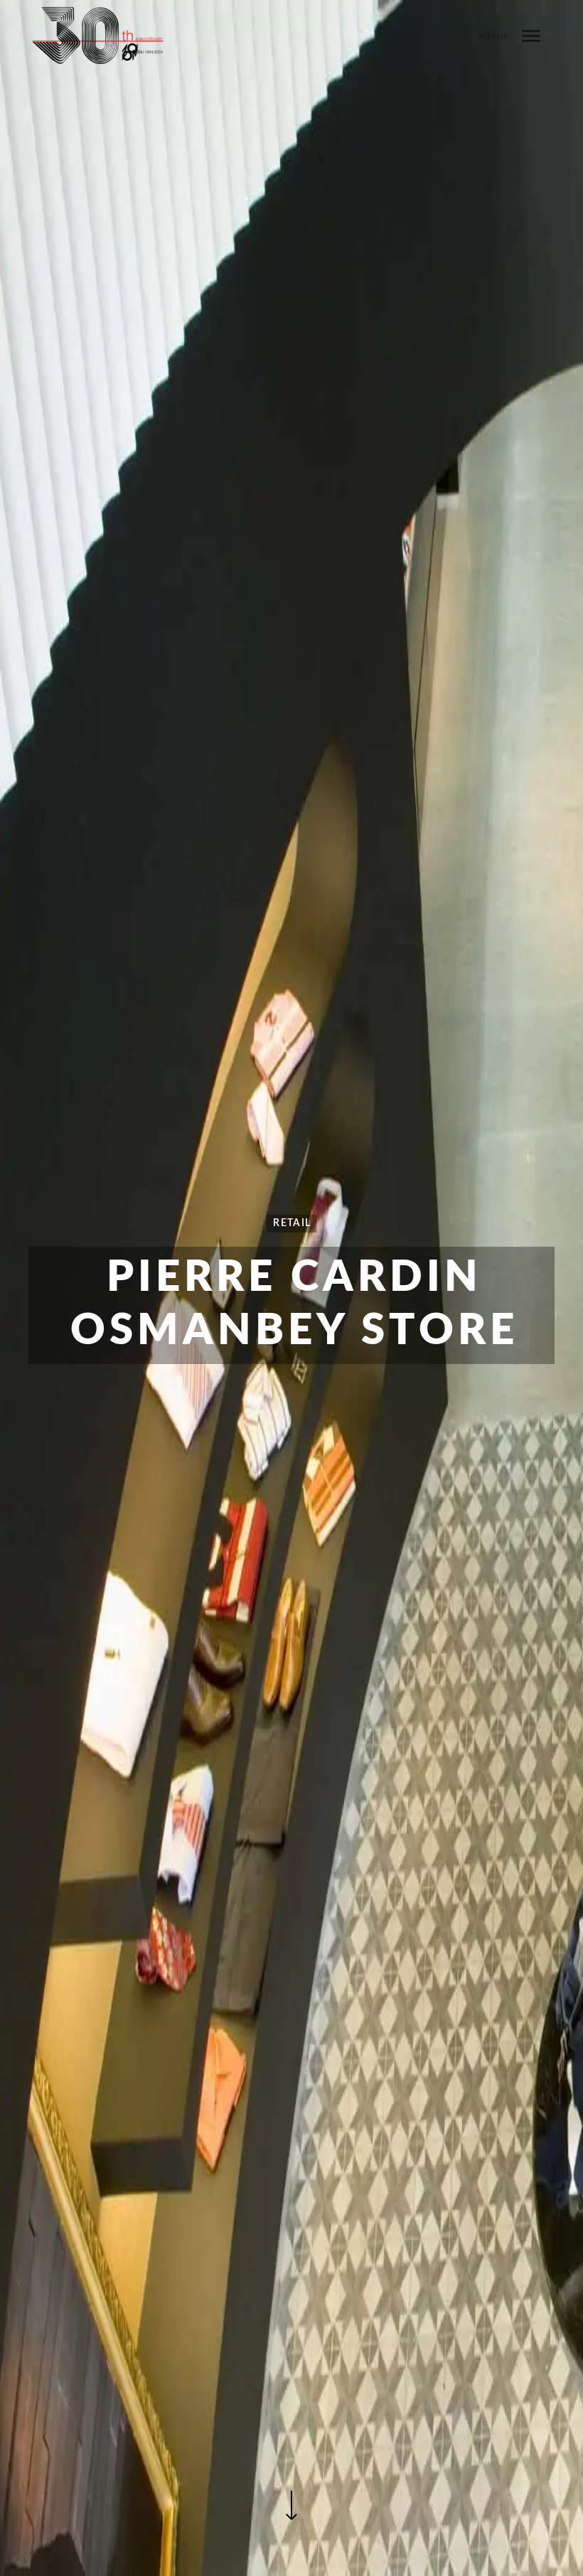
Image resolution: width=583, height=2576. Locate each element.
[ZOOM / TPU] (98, 46)
